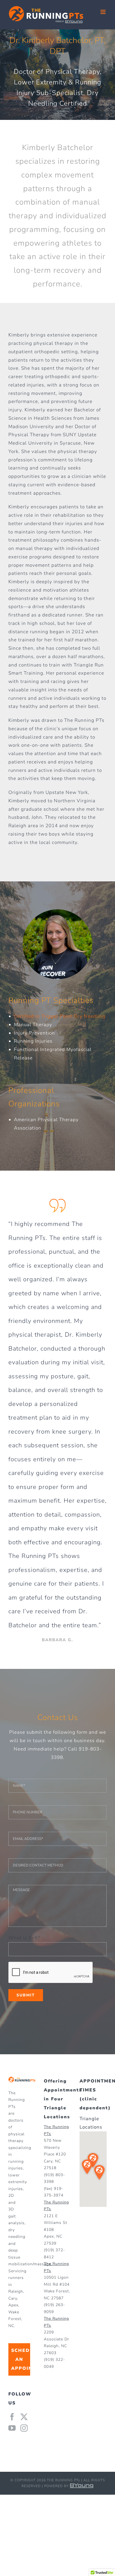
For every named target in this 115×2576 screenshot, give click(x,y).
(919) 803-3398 (54, 2178)
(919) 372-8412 (54, 2254)
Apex (13, 2305)
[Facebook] (12, 2417)
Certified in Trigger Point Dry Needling (60, 1016)
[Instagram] (24, 2428)
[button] (87, 2167)
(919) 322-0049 (54, 2363)
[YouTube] (12, 2428)
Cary (13, 2298)
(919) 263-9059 (54, 2308)
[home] (22, 2081)
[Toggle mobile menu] (104, 12)
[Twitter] (24, 2417)
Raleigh (16, 2291)
